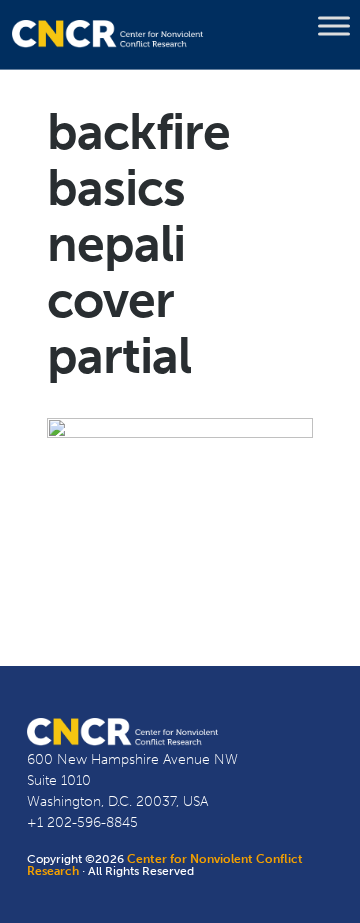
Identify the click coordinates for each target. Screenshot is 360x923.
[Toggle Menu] (334, 26)
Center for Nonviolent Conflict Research (165, 865)
